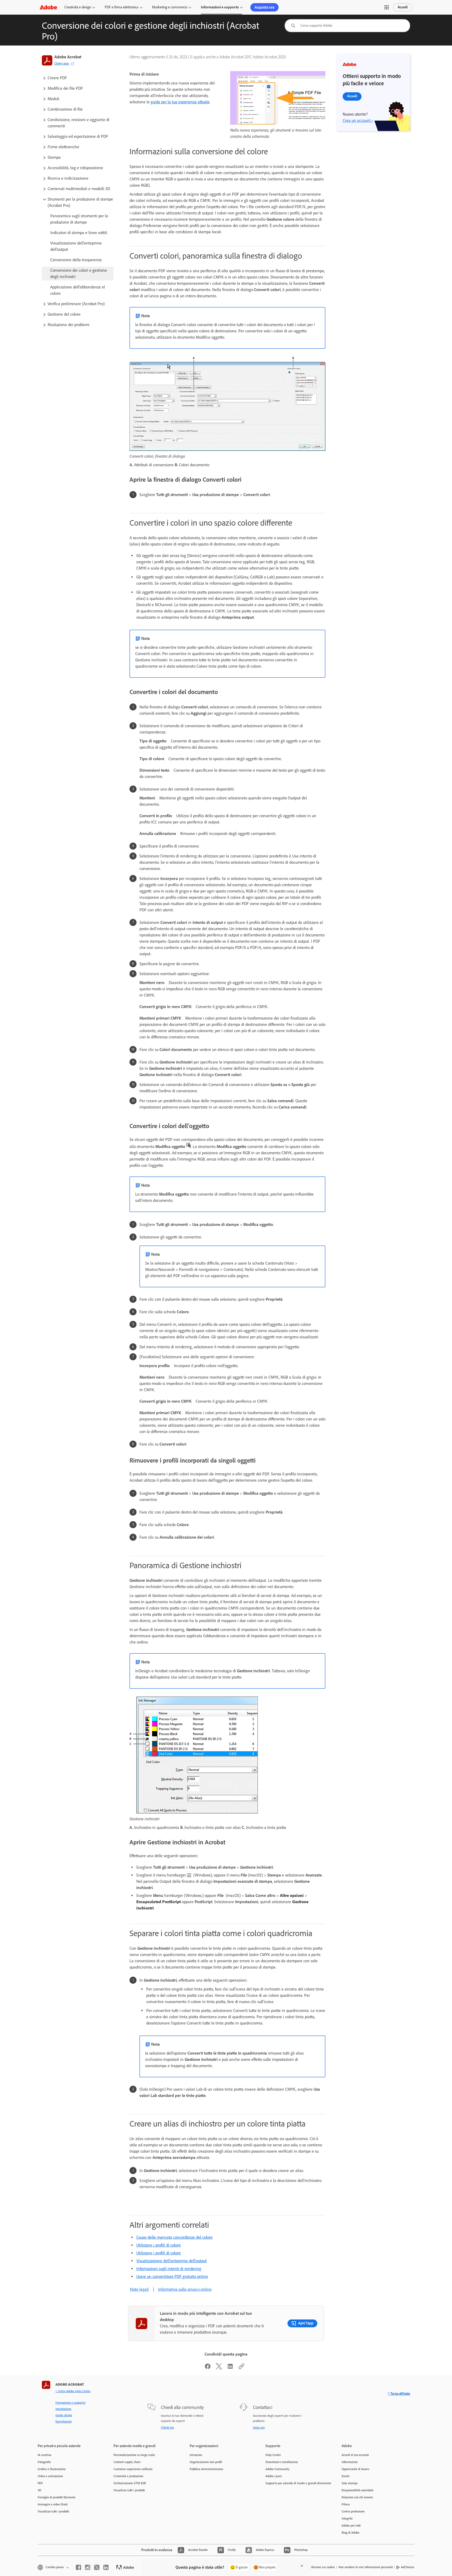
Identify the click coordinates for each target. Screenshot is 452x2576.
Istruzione (196, 2455)
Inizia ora (259, 2427)
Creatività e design (78, 7)
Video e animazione (50, 2476)
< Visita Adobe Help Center (73, 2391)
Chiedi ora (167, 2427)
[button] (387, 7)
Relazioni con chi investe (357, 2497)
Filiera (346, 2504)
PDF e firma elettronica (122, 7)
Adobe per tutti (351, 2526)
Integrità (347, 2518)
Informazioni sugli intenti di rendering (169, 2269)
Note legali (139, 2289)
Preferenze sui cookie (321, 2567)
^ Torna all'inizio (399, 2394)
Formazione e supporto (70, 2403)
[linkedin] (106, 2567)
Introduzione (63, 2409)
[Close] (302, 2566)
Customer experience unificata (133, 2469)
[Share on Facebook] (208, 2368)
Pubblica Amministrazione (206, 2469)
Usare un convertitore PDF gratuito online (172, 2276)
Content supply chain (127, 2462)
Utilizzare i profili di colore (159, 2245)
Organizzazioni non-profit (206, 2462)
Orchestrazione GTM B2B (130, 2483)
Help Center (273, 2455)
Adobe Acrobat (68, 57)
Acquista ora (264, 7)
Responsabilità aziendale (358, 2490)
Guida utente (64, 2415)
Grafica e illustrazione (52, 2469)
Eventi (346, 2476)
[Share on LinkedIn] (230, 2368)
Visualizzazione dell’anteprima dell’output (171, 2261)
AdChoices (408, 2567)
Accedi (403, 7)
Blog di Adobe (351, 2533)
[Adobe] (48, 7)
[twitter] (97, 2567)
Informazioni (350, 2462)
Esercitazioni (64, 2421)
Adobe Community (278, 2469)
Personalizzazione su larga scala (134, 2455)
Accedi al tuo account (355, 2455)
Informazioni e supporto (220, 7)
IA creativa (44, 2455)
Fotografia (44, 2462)
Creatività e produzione (128, 2476)
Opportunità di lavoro (355, 2469)
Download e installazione (282, 2462)
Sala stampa (350, 2483)
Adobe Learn (274, 2476)
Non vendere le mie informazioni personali (366, 2567)
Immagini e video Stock (53, 2504)
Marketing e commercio (170, 7)
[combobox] (347, 26)
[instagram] (88, 2567)
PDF (40, 2483)
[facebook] (78, 2567)
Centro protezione (353, 2511)
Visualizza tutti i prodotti (53, 2511)
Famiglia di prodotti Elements (57, 2497)
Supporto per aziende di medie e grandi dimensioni (296, 2483)
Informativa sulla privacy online (185, 2289)
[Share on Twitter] (219, 2368)
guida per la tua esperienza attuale (180, 102)
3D (39, 2490)
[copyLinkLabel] (241, 2368)
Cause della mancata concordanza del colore (174, 2237)
